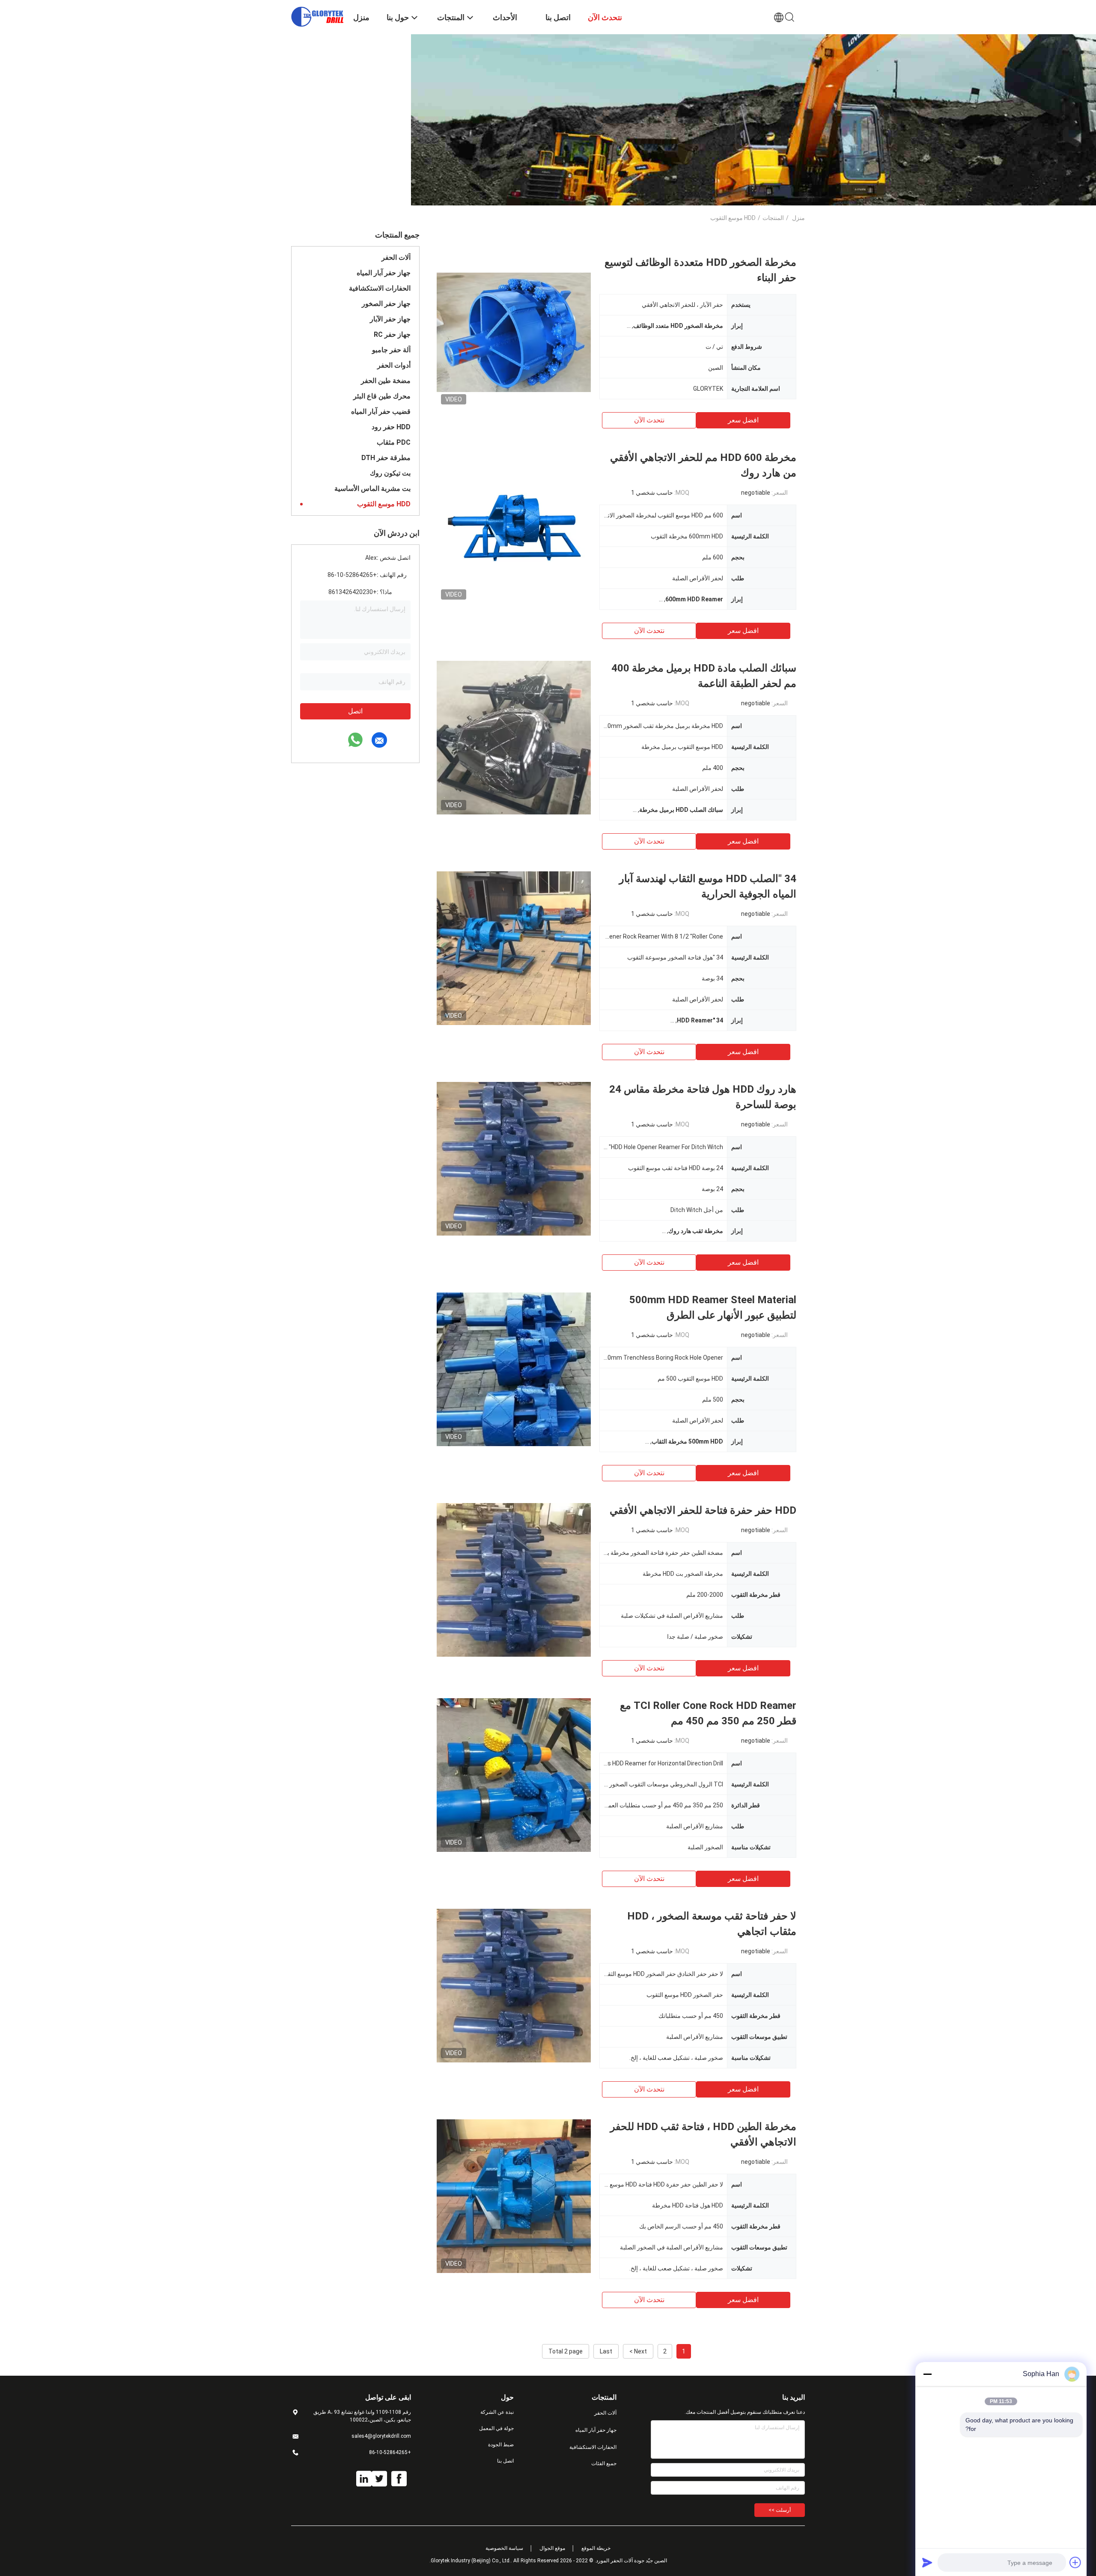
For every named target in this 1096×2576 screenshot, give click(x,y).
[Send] (927, 2562)
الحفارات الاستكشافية (380, 288)
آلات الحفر (396, 257)
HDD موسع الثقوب (384, 504)
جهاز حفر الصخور (386, 304)
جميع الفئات (604, 2463)
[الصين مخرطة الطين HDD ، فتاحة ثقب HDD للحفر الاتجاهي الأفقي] (514, 2196)
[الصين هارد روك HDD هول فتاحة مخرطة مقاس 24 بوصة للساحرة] (514, 1159)
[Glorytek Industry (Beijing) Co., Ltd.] (317, 16)
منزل (798, 218)
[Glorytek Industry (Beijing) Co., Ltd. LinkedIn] (364, 2479)
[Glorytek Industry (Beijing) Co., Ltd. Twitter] (379, 2479)
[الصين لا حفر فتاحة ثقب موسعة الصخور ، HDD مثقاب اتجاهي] (514, 1985)
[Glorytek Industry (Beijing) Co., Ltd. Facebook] (399, 2479)
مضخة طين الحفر (386, 381)
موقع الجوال (552, 2548)
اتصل (355, 711)
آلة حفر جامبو (391, 350)
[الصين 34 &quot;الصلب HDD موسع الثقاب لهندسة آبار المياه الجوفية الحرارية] (514, 948)
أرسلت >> (780, 2510)
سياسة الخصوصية (504, 2548)
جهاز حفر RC (392, 334)
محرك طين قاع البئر (382, 396)
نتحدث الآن (649, 420)
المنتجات (773, 218)
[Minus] (927, 2374)
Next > (638, 2351)
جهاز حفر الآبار (390, 319)
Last (606, 2351)
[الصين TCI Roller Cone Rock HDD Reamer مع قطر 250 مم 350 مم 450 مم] (514, 1775)
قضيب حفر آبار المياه (381, 412)
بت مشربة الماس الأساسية (372, 489)
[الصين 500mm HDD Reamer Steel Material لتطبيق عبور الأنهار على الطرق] (514, 1369)
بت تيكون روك (390, 473)
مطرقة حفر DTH (386, 458)
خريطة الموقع (596, 2548)
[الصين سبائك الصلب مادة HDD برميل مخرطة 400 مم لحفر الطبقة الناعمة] (514, 737)
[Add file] (1075, 2562)
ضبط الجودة (501, 2445)
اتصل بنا (505, 2461)
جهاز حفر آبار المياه (384, 273)
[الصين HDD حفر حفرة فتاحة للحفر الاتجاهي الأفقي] (514, 1580)
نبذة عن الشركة (497, 2412)
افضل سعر (743, 420)
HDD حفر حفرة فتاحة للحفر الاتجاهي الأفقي (703, 1510)
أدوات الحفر (394, 365)
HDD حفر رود (391, 427)
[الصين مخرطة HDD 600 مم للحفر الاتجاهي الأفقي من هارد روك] (514, 527)
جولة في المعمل (496, 2428)
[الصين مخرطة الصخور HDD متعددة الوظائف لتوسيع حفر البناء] (514, 332)
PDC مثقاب (394, 442)
